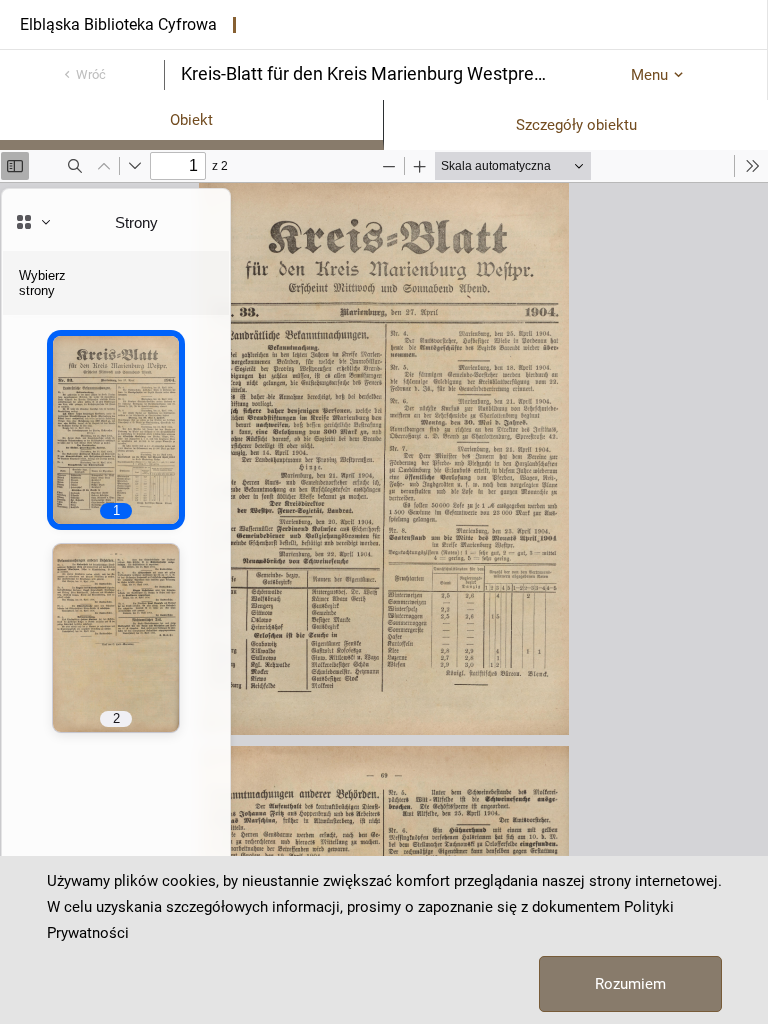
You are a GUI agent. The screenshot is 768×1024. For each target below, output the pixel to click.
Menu (649, 75)
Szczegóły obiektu (576, 125)
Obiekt (191, 120)
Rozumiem (630, 984)
